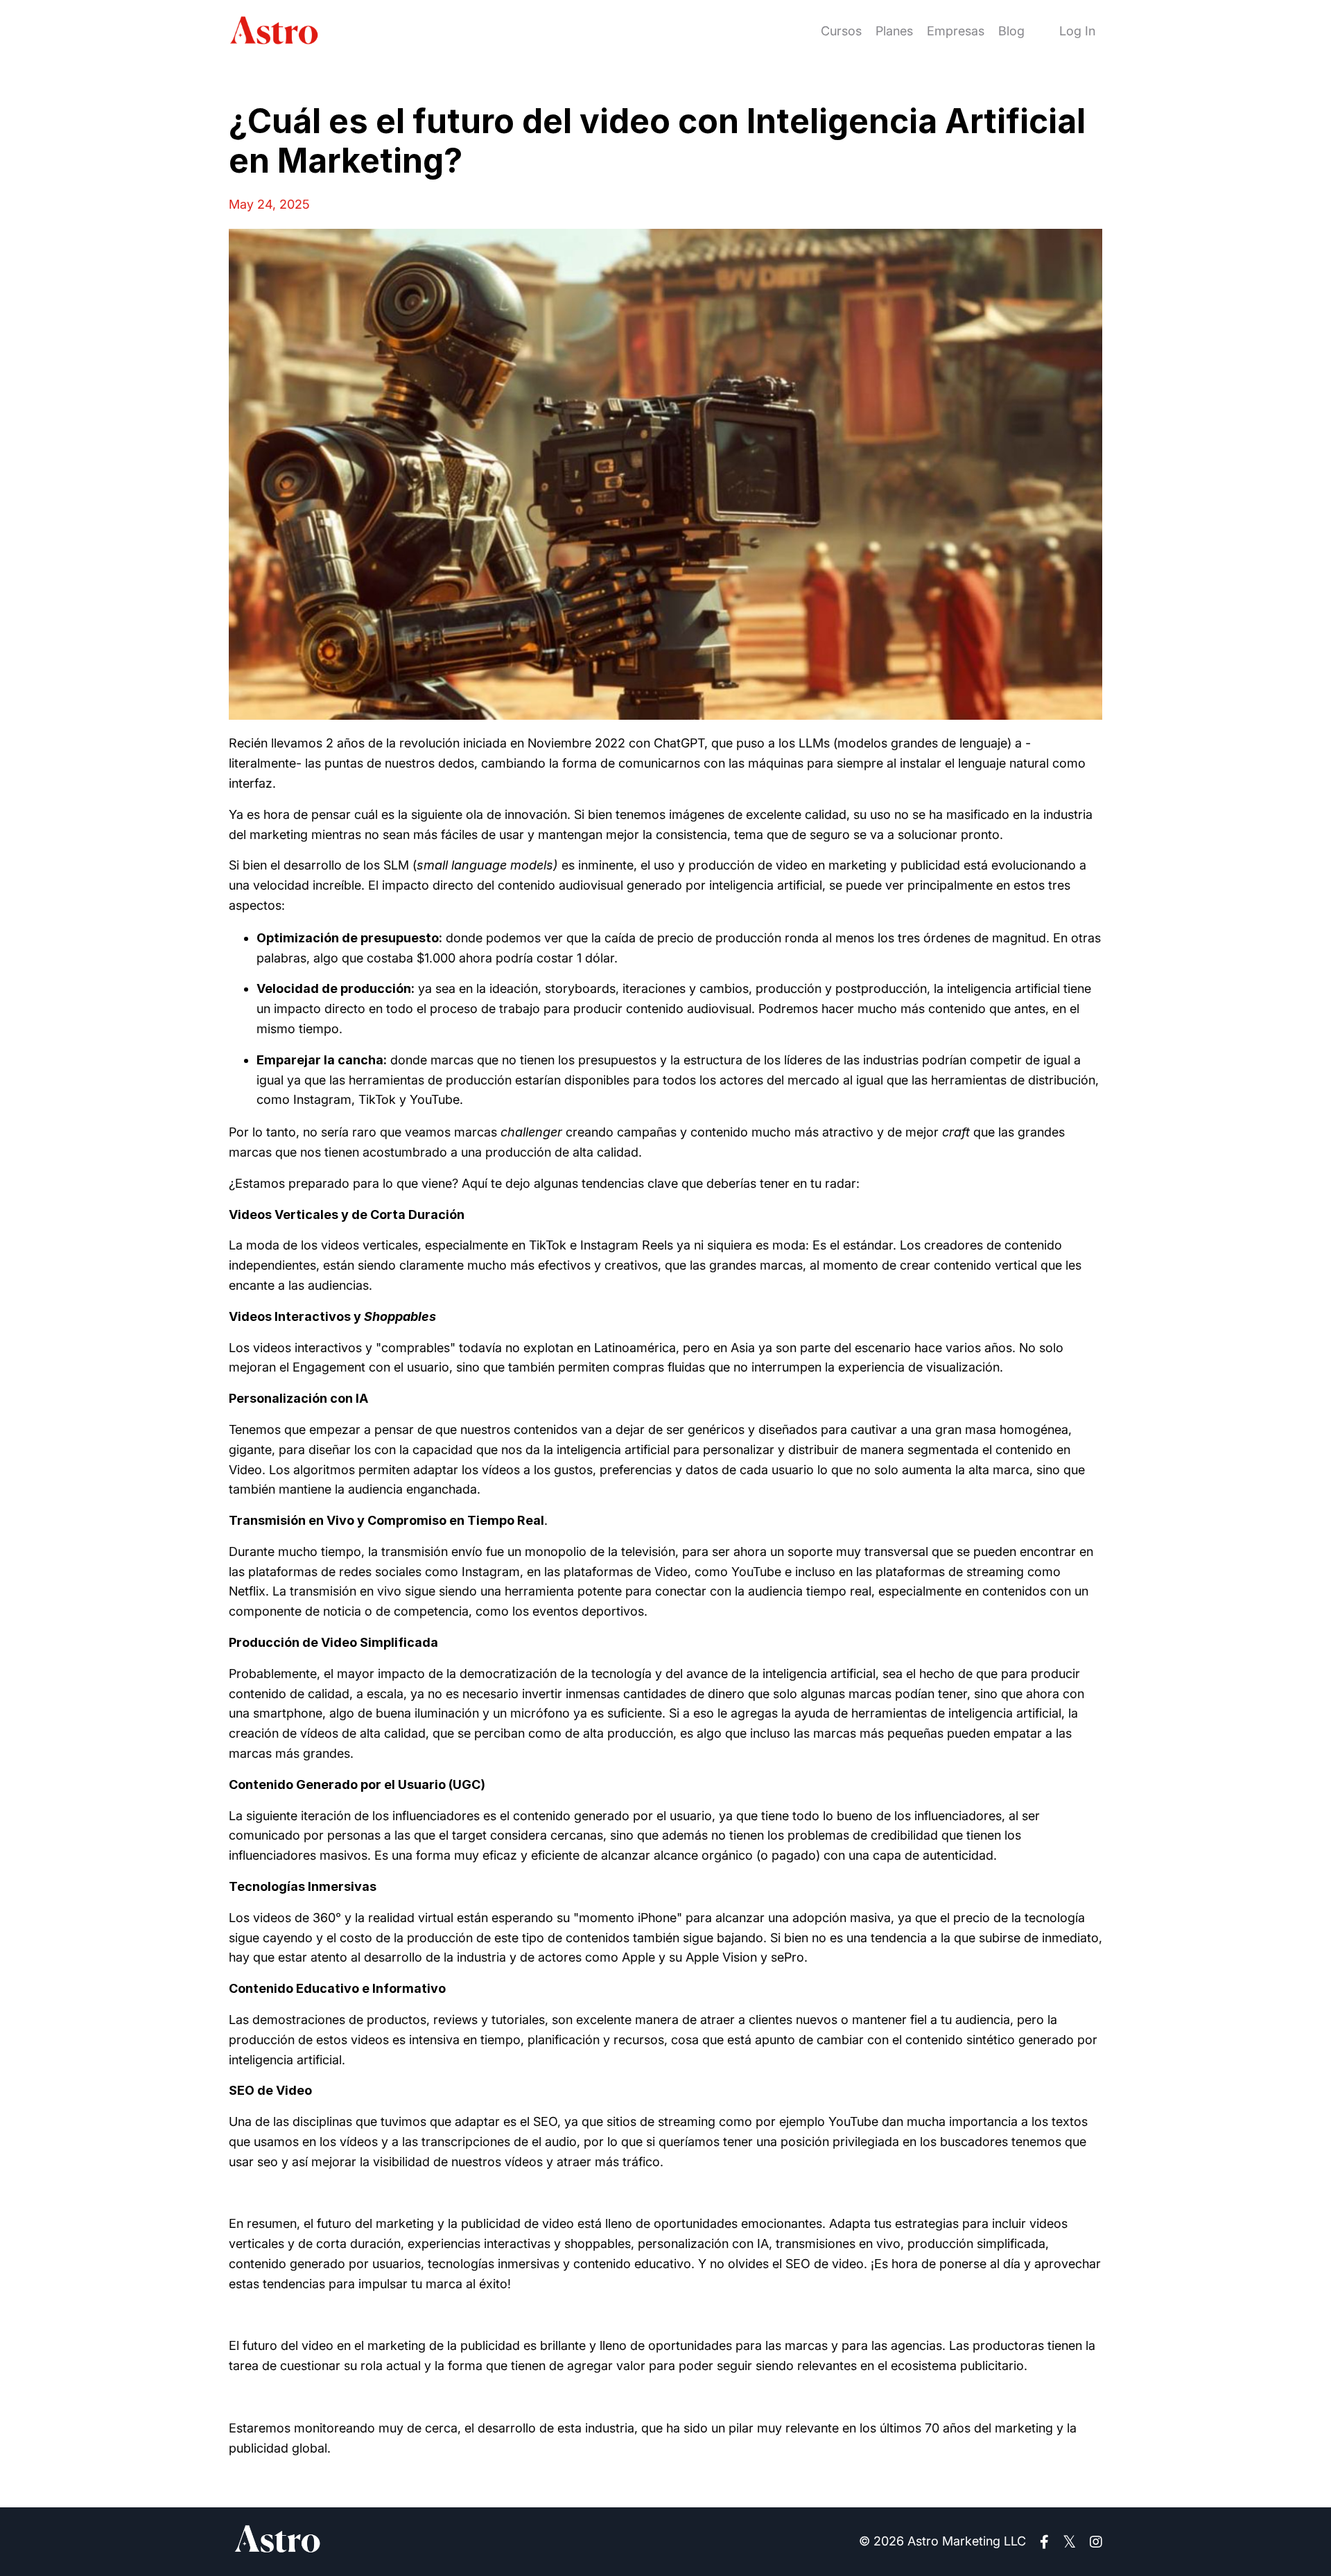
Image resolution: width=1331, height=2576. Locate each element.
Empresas (956, 31)
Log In (1077, 31)
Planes (894, 31)
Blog (1011, 31)
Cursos (841, 31)
